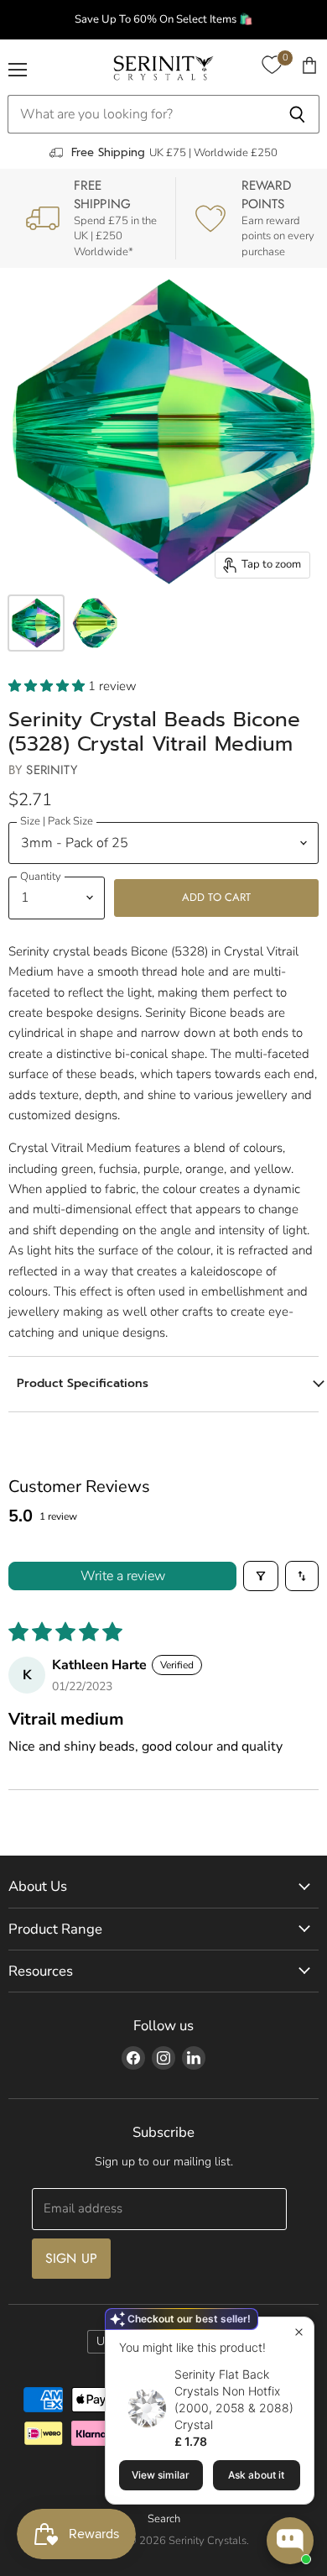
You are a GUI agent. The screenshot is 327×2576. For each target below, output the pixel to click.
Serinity (51, 770)
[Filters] (261, 1576)
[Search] (297, 114)
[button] (48, 686)
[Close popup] (299, 2332)
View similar (161, 2475)
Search (164, 2519)
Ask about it (256, 2475)
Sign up (71, 2258)
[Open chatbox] (290, 2541)
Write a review (123, 1576)
